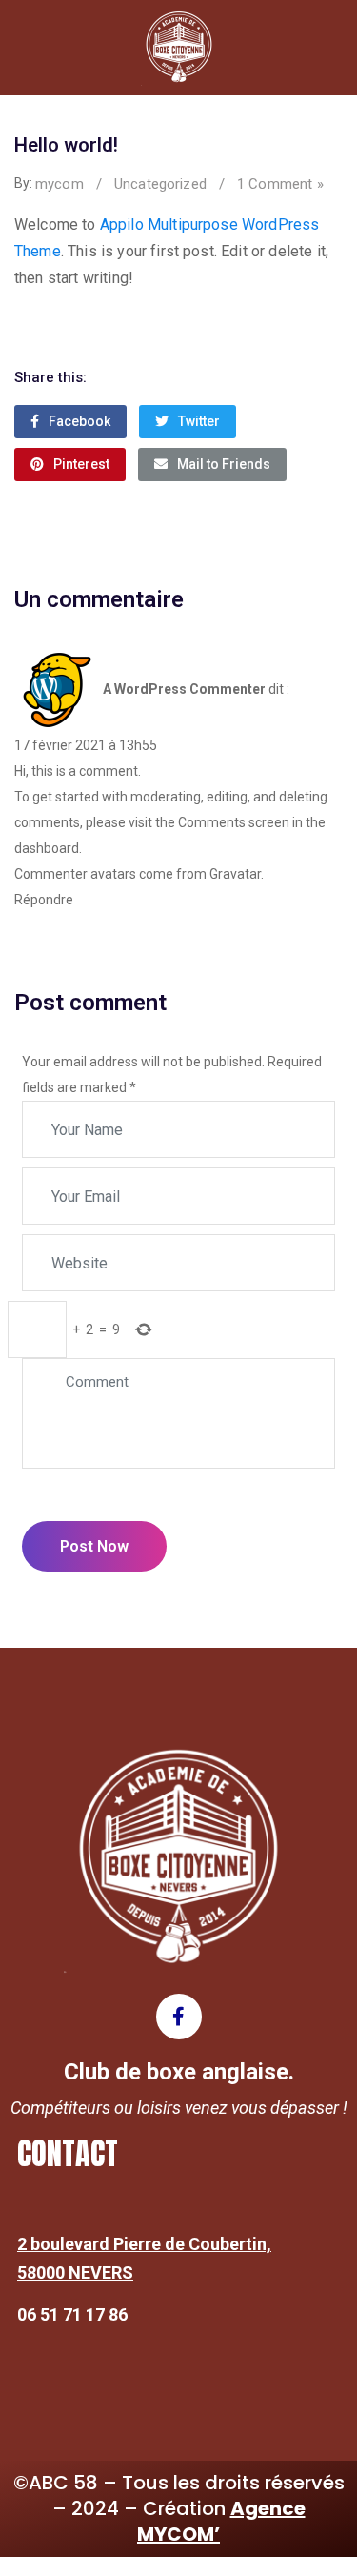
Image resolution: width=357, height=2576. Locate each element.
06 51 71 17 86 (72, 2314)
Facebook (79, 421)
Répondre (44, 900)
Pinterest (81, 464)
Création (221, 2521)
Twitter (199, 421)
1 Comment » (280, 184)
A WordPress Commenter (184, 688)
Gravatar (235, 874)
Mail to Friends (224, 464)
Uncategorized (160, 184)
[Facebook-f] (179, 2017)
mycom (59, 184)
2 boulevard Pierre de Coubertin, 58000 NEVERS (144, 2258)
